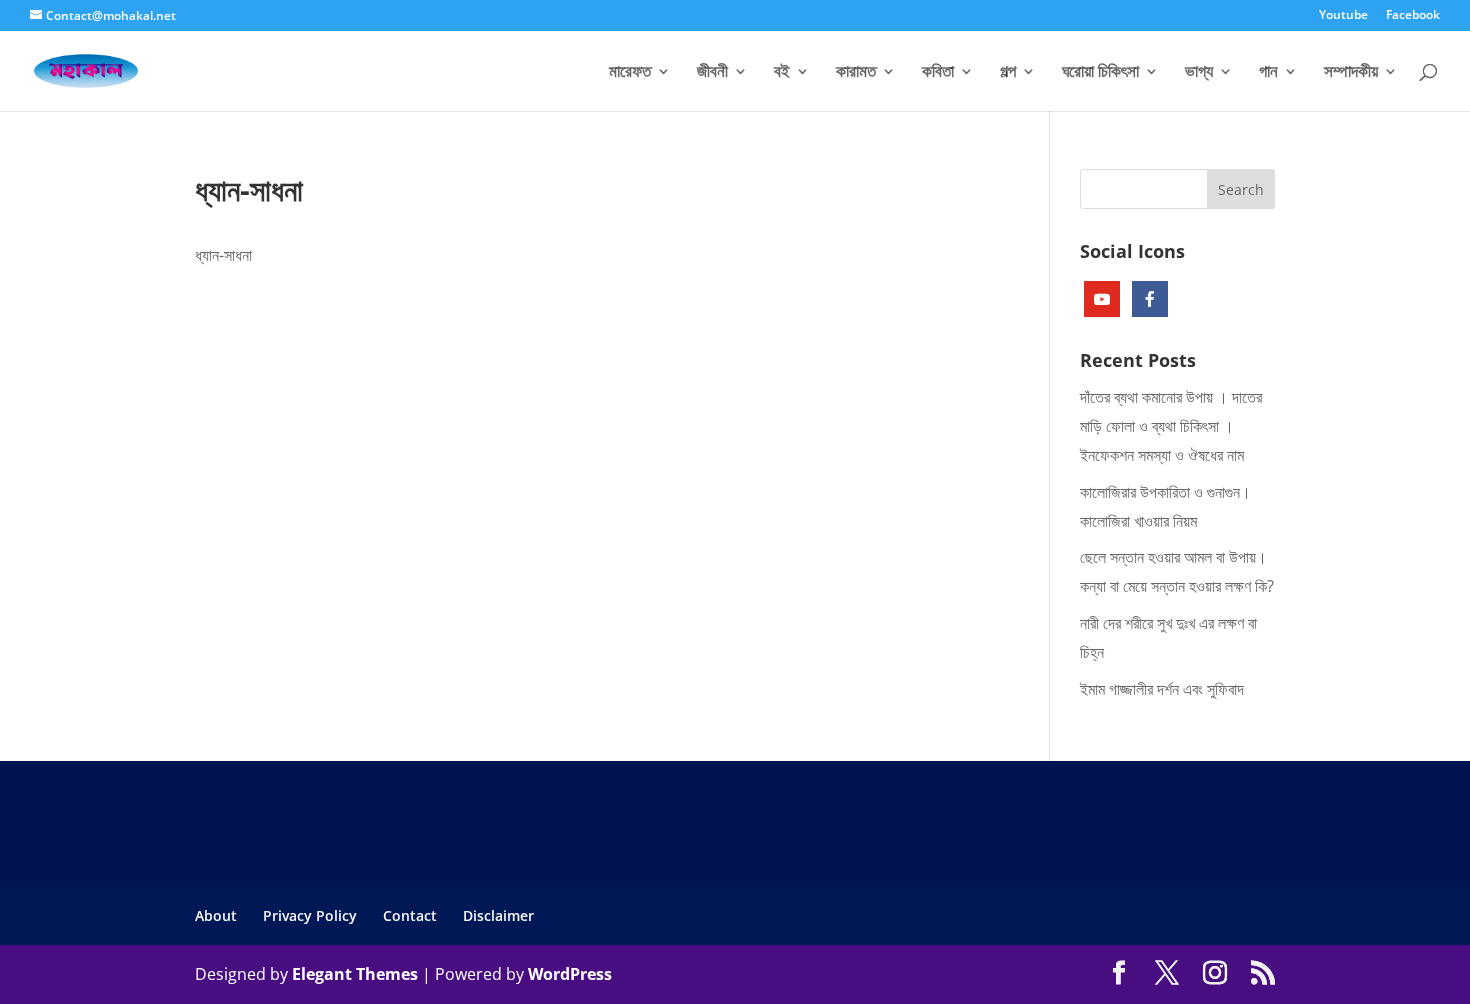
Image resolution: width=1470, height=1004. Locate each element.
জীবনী (712, 73)
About (216, 915)
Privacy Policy (310, 915)
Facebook (1413, 16)
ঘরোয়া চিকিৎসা (1100, 73)
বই (782, 73)
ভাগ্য (1199, 73)
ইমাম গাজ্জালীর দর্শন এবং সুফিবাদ (1162, 689)
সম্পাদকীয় (1351, 73)
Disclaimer (498, 915)
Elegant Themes (355, 974)
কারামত (856, 73)
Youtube (1343, 16)
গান (1268, 73)
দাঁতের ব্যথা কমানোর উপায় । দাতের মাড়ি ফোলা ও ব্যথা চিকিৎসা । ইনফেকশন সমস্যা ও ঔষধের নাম (1171, 426)
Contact (410, 915)
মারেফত (630, 73)
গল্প (1008, 73)
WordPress (570, 974)
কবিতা (938, 73)
